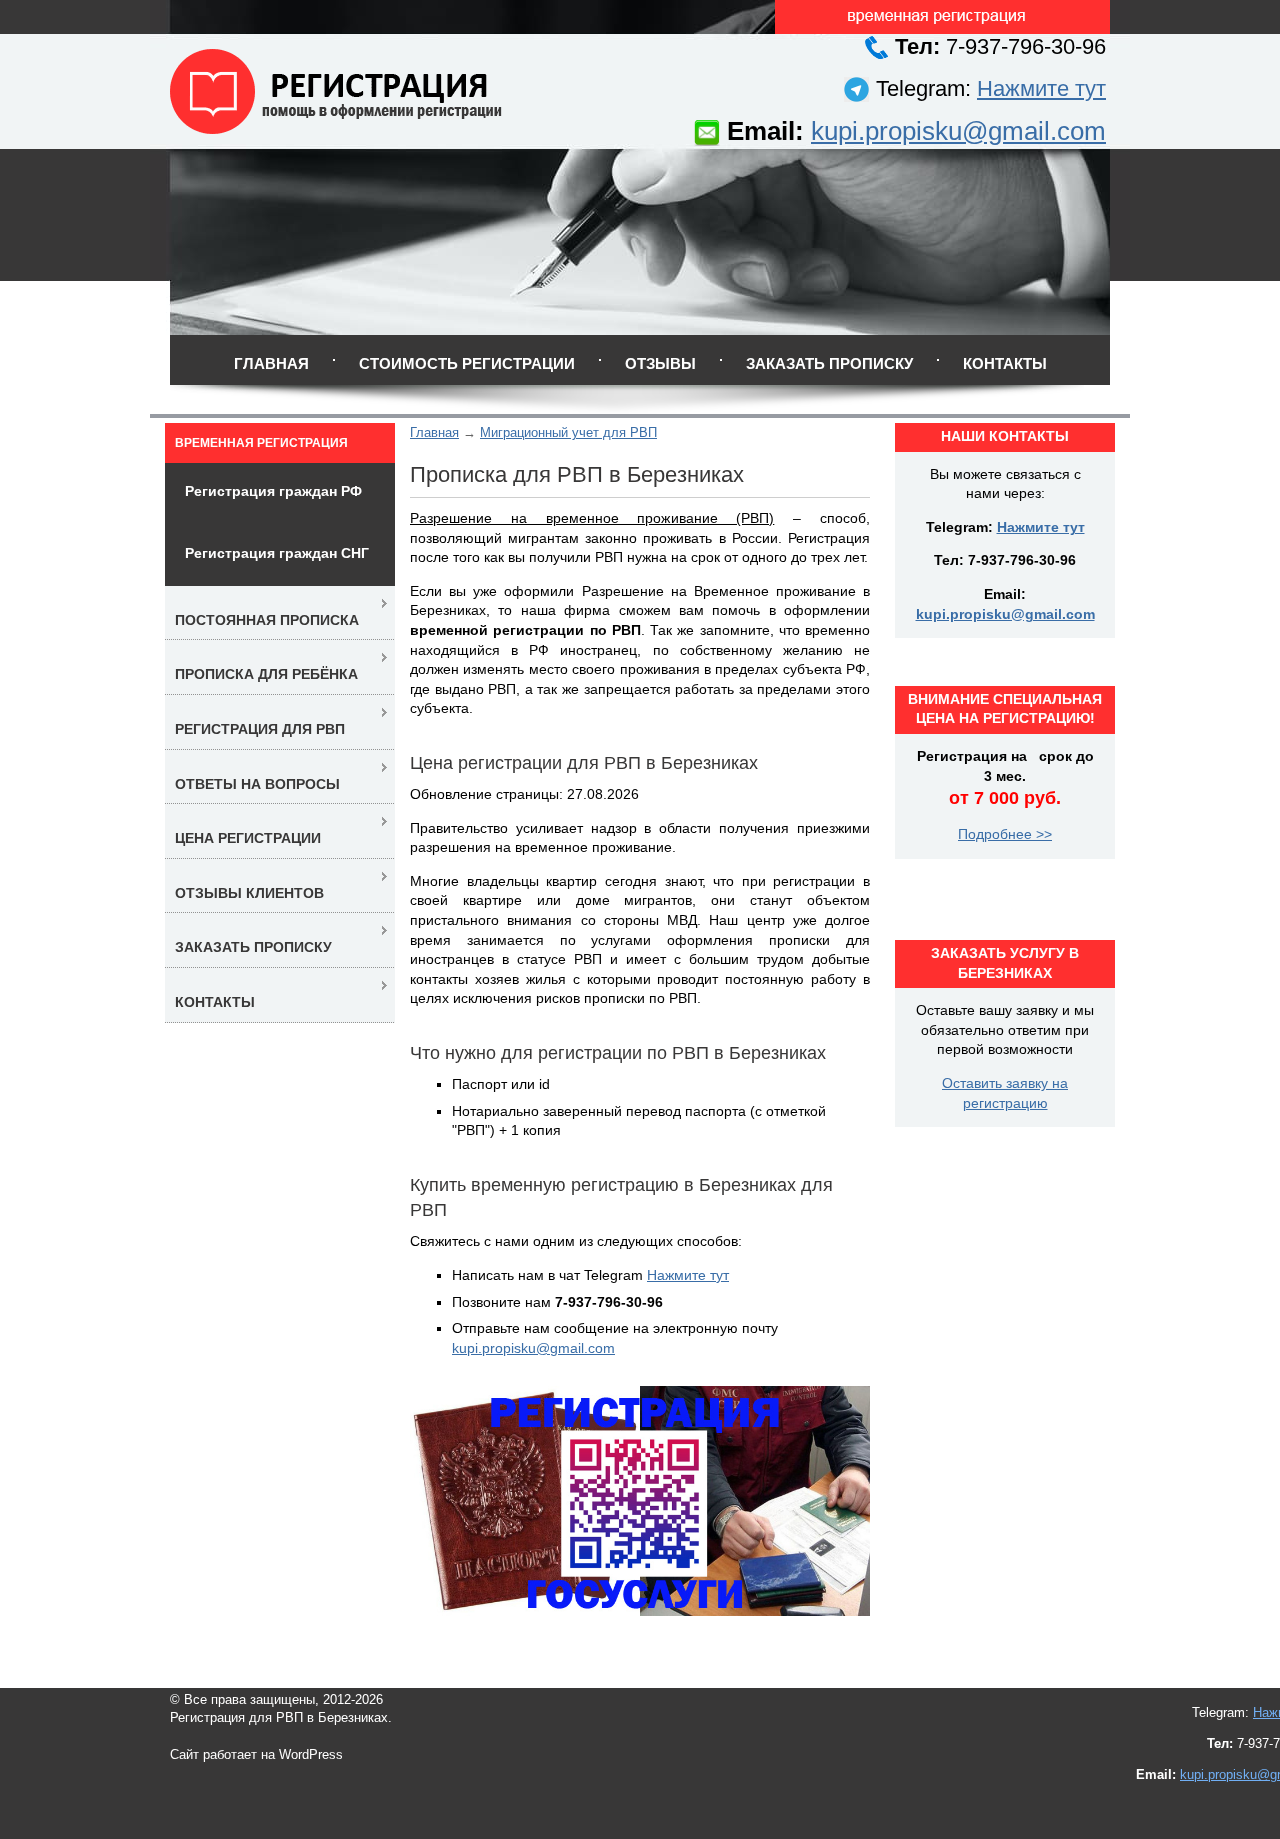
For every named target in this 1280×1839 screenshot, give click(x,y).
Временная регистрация (261, 443)
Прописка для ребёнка (266, 674)
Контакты (1005, 363)
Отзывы (660, 363)
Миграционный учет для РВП (568, 432)
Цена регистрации (248, 838)
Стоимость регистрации (467, 363)
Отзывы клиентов (249, 893)
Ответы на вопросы (257, 784)
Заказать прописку (829, 363)
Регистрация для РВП (260, 729)
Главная (271, 363)
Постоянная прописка (267, 620)
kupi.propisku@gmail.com (958, 131)
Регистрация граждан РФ (273, 491)
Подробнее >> (1005, 834)
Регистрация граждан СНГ (277, 553)
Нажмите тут (1041, 88)
